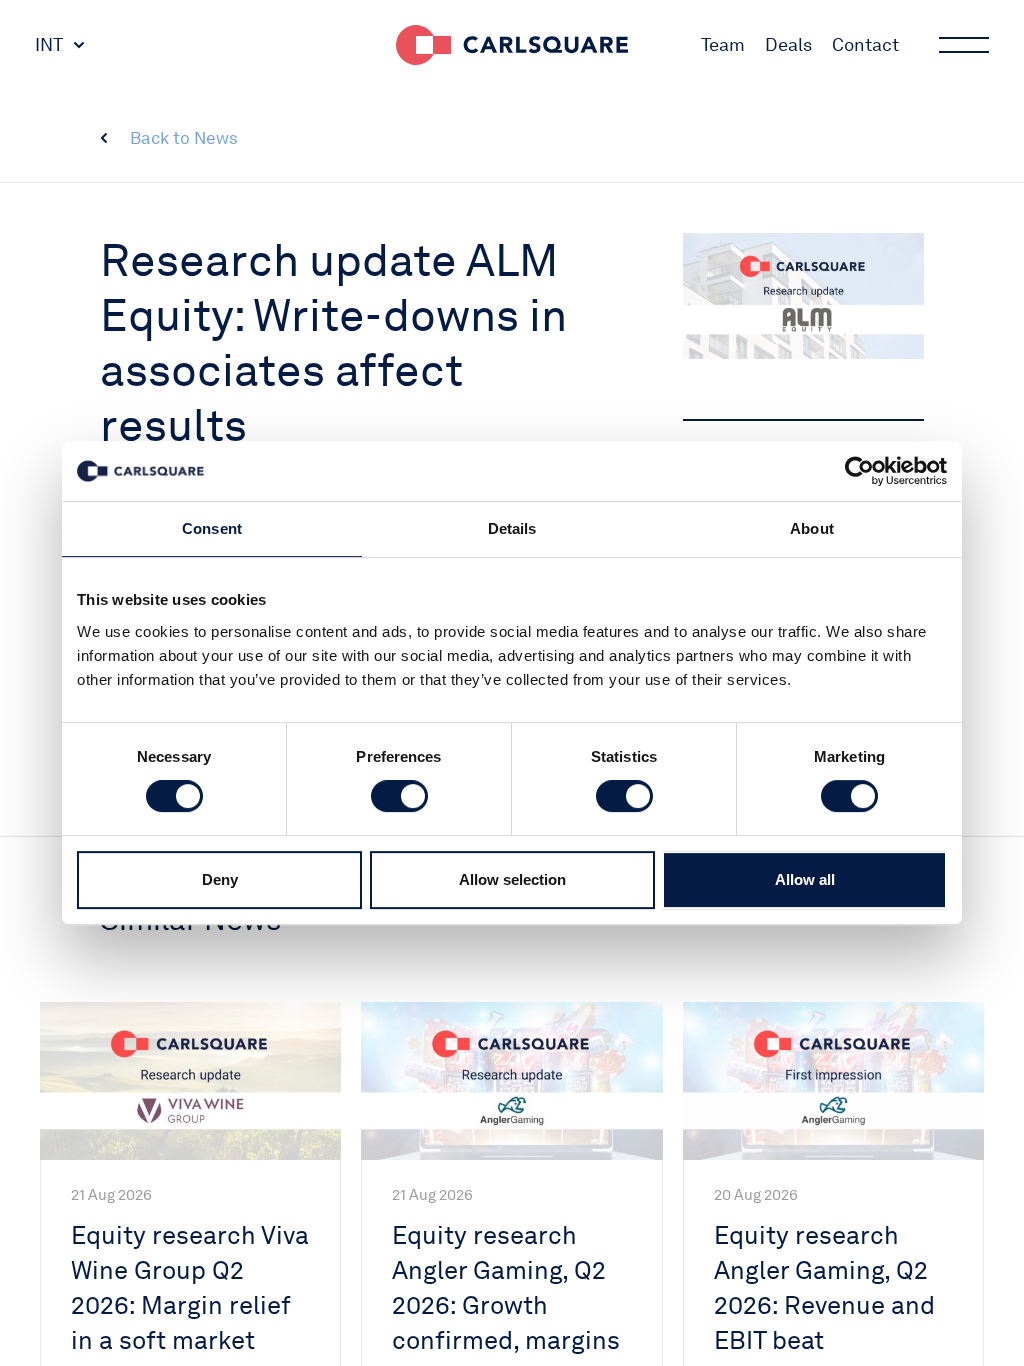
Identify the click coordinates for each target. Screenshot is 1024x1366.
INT (49, 44)
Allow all (805, 879)
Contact (865, 44)
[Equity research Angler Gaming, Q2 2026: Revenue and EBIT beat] (833, 1081)
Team (723, 44)
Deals (788, 44)
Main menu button (964, 45)
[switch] (399, 796)
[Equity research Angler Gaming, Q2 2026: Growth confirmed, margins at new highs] (511, 1081)
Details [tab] (512, 528)
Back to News (184, 138)
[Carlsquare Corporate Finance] (512, 45)
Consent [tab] (212, 528)
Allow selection (512, 879)
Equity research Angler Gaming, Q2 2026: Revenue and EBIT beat (824, 1287)
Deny (220, 879)
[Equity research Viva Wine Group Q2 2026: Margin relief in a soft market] (190, 1081)
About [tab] (812, 528)
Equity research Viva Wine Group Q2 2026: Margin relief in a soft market (190, 1287)
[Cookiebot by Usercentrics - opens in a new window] (859, 471)
